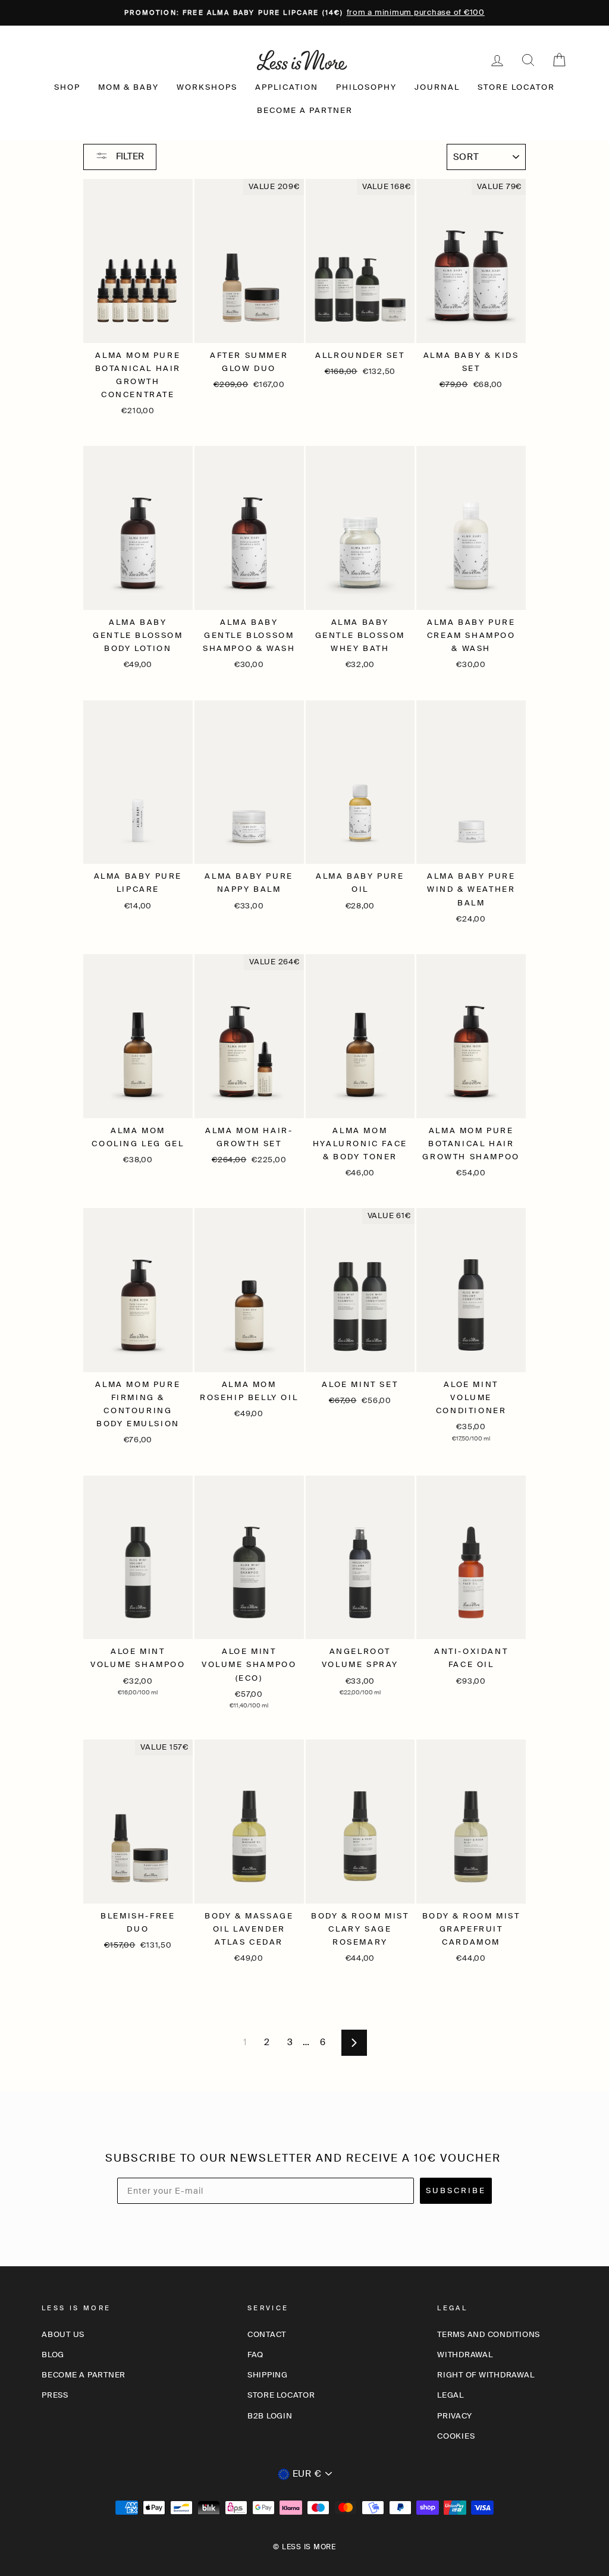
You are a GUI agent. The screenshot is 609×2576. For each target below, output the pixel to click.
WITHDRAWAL (465, 2355)
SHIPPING (268, 2375)
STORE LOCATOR (516, 87)
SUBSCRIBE (456, 2190)
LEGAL (451, 2395)
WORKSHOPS (207, 87)
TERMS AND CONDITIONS (489, 2334)
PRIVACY (454, 2416)
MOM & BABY (128, 87)
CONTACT (267, 2334)
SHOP (67, 87)
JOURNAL (437, 87)
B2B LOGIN (270, 2416)
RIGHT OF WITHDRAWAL (486, 2375)
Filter (129, 156)
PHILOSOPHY (366, 87)
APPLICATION (287, 87)
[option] (304, 13)
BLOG (53, 2355)
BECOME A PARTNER (305, 110)
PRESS (55, 2395)
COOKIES (456, 2436)
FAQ (255, 2355)
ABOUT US (63, 2334)
